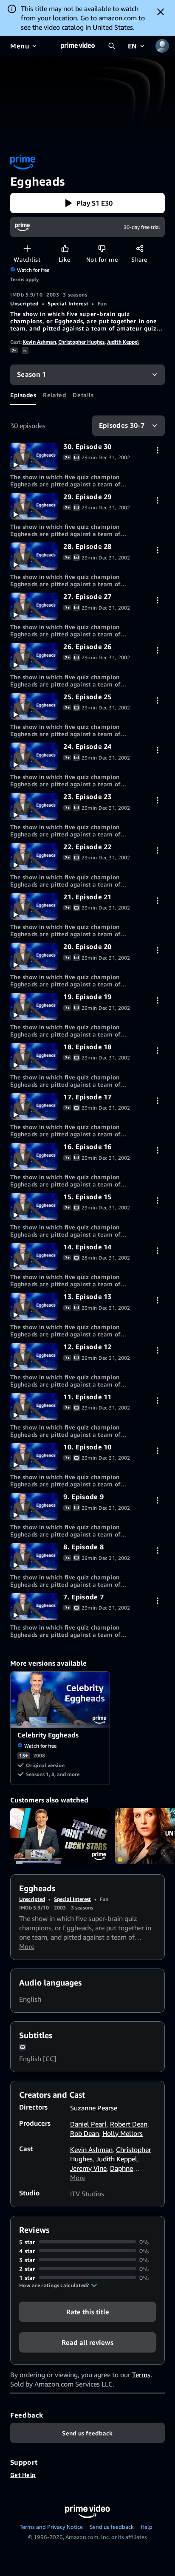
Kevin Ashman (39, 342)
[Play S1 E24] (34, 756)
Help (147, 2527)
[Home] (78, 46)
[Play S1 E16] (34, 1156)
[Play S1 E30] (34, 456)
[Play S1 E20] (34, 956)
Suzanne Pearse (94, 2108)
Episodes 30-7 (122, 425)
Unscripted (24, 304)
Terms (141, 2375)
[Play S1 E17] (34, 1107)
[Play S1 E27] (34, 606)
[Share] (140, 248)
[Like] (65, 248)
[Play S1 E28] (34, 556)
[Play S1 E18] (34, 1056)
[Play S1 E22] (34, 856)
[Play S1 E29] (34, 506)
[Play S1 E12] (34, 1356)
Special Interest (68, 304)
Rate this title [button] (88, 2311)
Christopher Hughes (81, 342)
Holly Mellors (123, 2133)
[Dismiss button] (161, 12)
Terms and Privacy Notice (51, 2527)
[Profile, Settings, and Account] (162, 46)
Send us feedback (112, 2527)
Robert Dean (129, 2124)
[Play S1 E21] (34, 907)
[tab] (23, 395)
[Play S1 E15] (34, 1206)
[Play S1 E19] (34, 1006)
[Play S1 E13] (34, 1306)
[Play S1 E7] (34, 1607)
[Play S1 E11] (34, 1407)
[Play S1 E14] (34, 1257)
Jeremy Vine (88, 2168)
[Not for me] (102, 248)
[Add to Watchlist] (27, 248)
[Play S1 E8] (34, 1556)
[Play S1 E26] (34, 656)
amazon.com (118, 18)
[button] (87, 203)
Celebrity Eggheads (61, 1700)
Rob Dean (85, 2133)
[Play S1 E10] (34, 1457)
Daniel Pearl (88, 2124)
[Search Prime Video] (112, 46)
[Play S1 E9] (34, 1506)
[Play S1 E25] (34, 706)
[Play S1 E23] (34, 806)
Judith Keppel (123, 342)
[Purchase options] (157, 450)
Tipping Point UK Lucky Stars (60, 1836)
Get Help (23, 2475)
